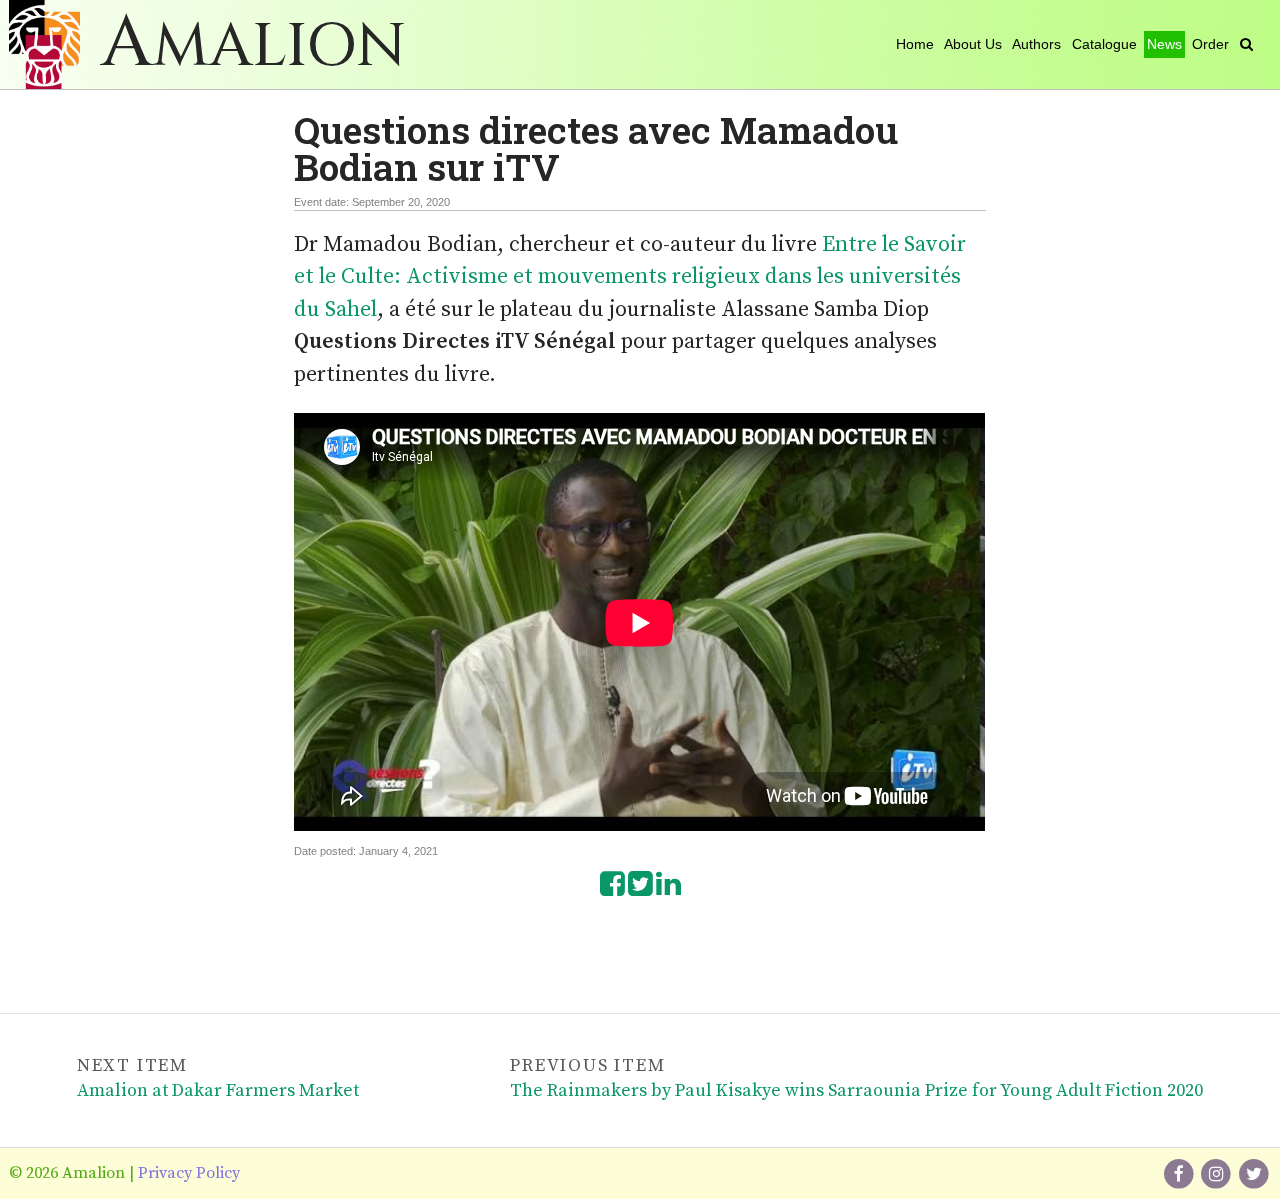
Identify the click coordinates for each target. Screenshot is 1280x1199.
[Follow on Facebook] (1180, 1173)
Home (915, 44)
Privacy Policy (189, 1173)
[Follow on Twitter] (1253, 1173)
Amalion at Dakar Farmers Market (218, 1090)
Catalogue (1104, 44)
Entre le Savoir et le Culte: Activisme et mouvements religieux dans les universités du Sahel (630, 277)
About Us (973, 44)
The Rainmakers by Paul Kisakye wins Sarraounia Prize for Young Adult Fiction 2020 (856, 1090)
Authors (1036, 44)
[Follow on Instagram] (1218, 1173)
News (1164, 44)
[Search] (1246, 44)
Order (1210, 44)
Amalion (253, 46)
